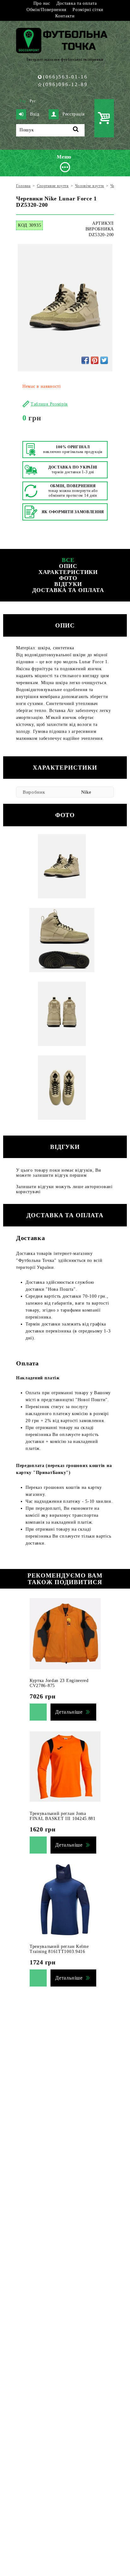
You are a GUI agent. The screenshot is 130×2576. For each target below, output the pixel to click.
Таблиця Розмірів (49, 404)
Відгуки (68, 584)
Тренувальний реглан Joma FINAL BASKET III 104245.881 (63, 1816)
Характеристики (68, 572)
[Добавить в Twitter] (104, 360)
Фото (68, 578)
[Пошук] (76, 130)
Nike (86, 792)
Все (68, 560)
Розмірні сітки (88, 10)
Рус (33, 101)
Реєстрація (74, 114)
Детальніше (69, 1712)
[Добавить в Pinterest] (95, 360)
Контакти (65, 16)
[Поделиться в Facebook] (85, 360)
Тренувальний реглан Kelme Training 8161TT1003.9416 (59, 1949)
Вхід (35, 114)
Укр (23, 101)
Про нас (42, 3)
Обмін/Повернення (46, 10)
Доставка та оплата (77, 3)
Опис (68, 566)
